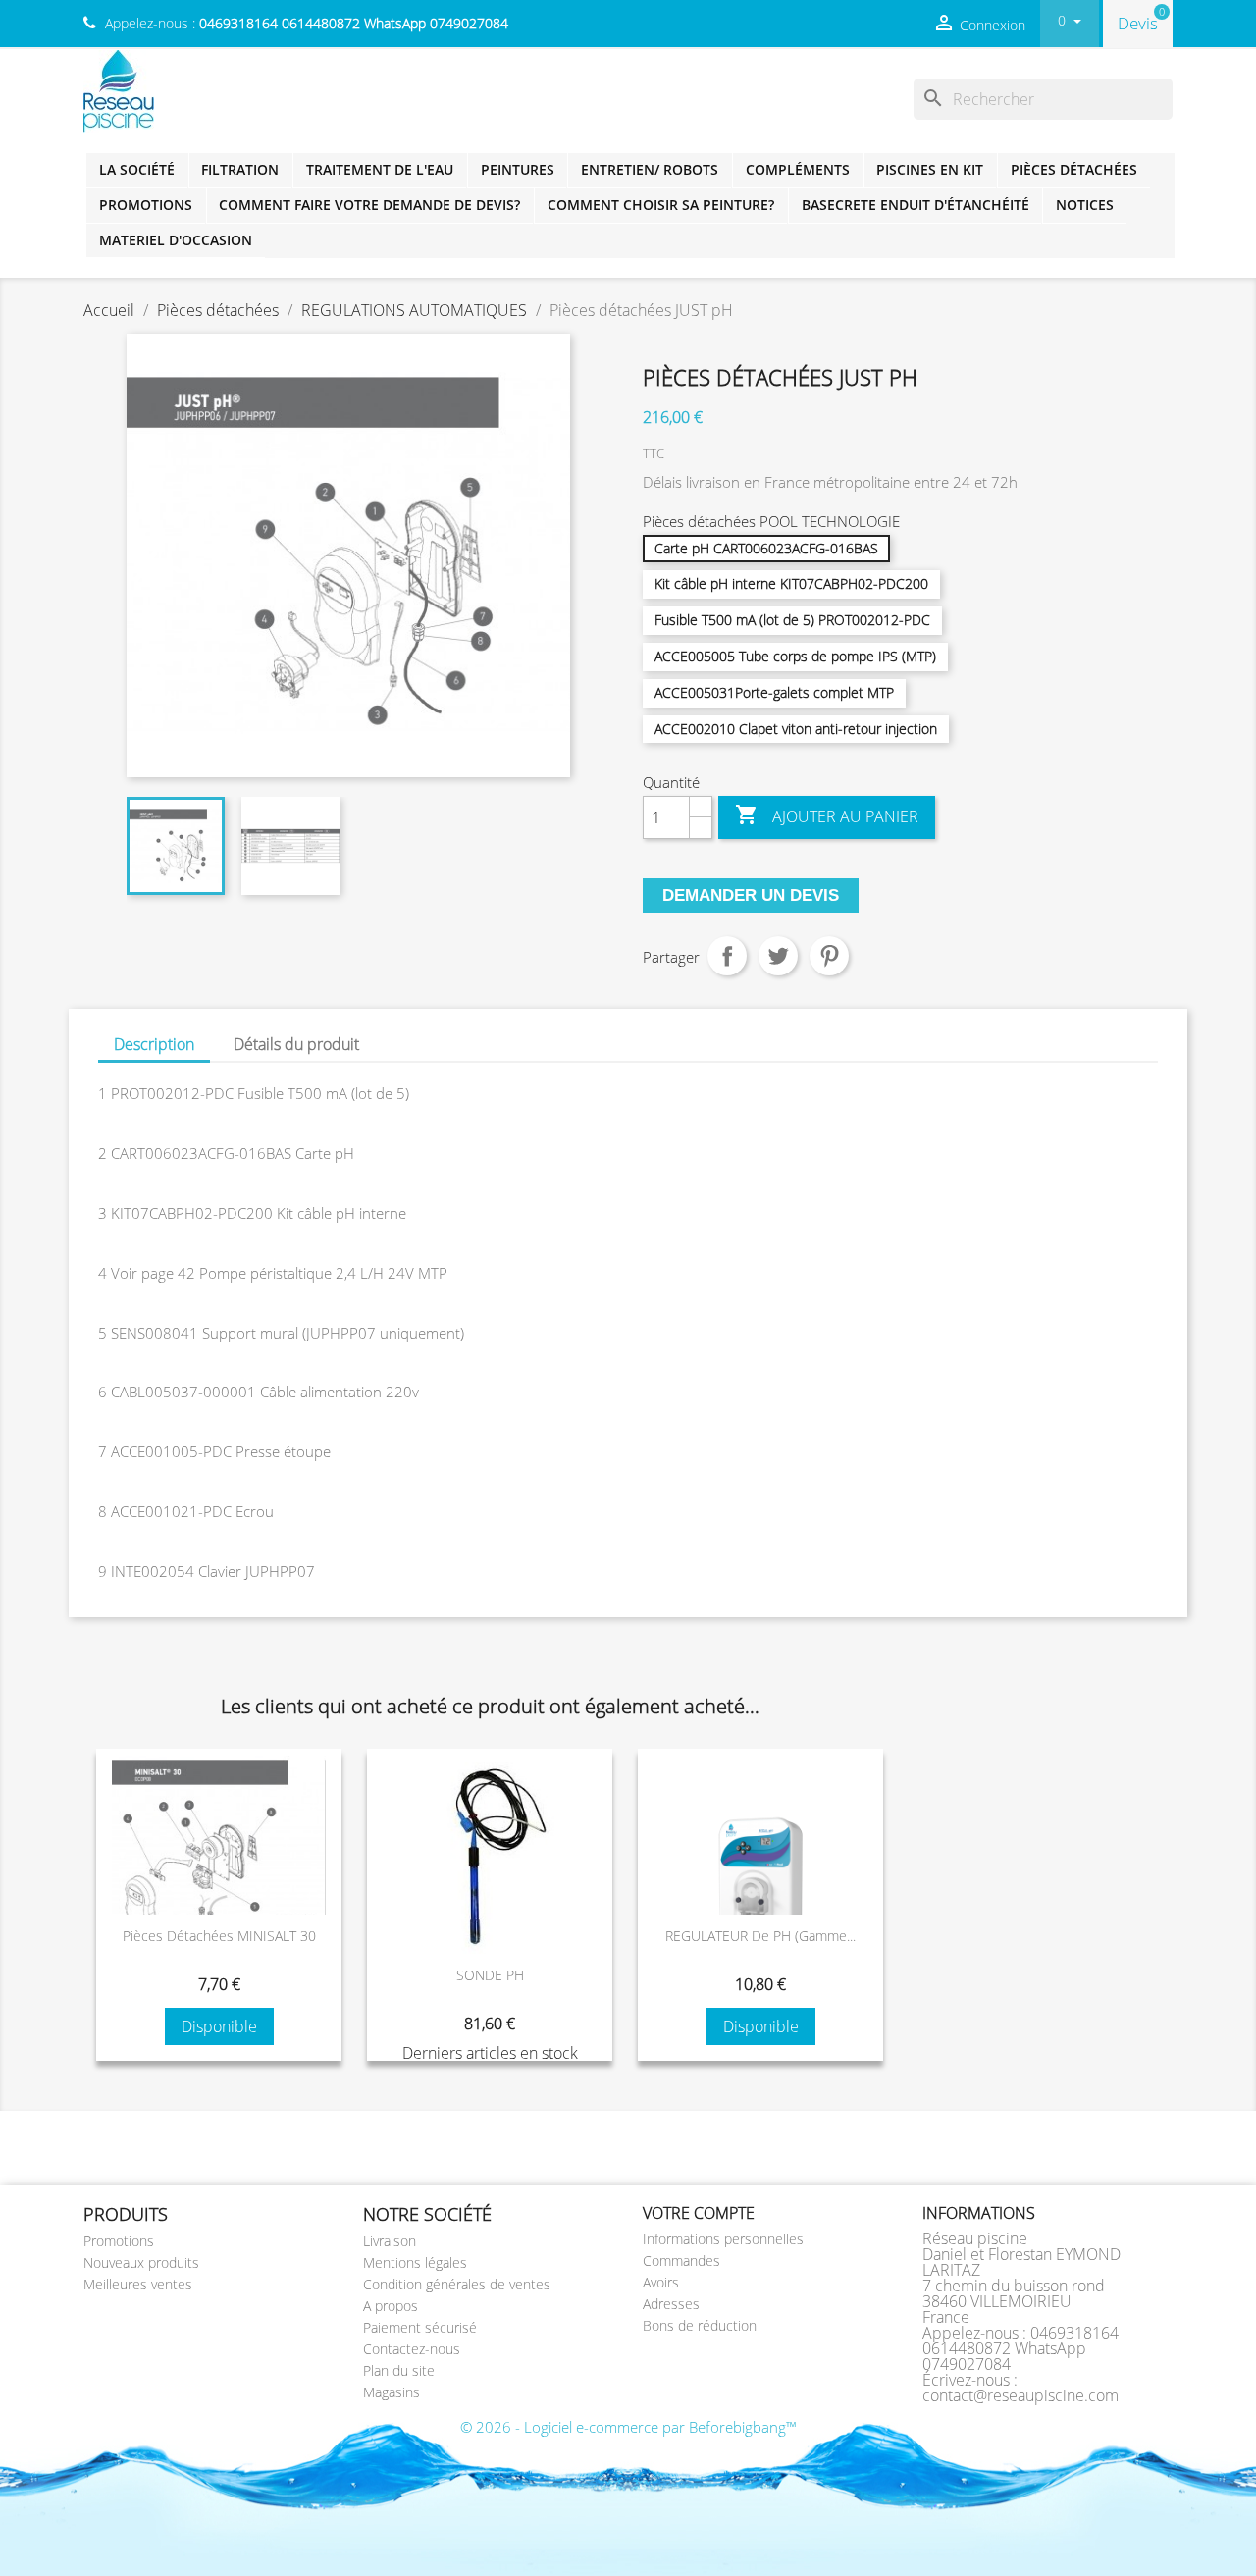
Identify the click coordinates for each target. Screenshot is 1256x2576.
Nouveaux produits (141, 2262)
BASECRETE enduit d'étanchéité (916, 205)
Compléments (798, 169)
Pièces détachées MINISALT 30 (219, 1936)
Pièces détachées (1074, 169)
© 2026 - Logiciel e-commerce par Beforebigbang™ (628, 2427)
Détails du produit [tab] (296, 1044)
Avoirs (661, 2282)
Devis (1138, 23)
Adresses (671, 2304)
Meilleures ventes (138, 2284)
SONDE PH (490, 1975)
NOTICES (1085, 205)
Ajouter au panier (827, 815)
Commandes (681, 2261)
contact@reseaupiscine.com (1020, 2395)
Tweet (778, 956)
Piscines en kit (930, 169)
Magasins (392, 2392)
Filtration (240, 169)
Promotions (146, 205)
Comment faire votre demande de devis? (369, 205)
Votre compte (699, 2213)
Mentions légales (415, 2262)
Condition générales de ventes (457, 2284)
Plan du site (399, 2370)
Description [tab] (154, 1044)
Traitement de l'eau (380, 169)
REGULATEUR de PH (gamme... (760, 1936)
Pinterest (829, 956)
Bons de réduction (700, 2325)
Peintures (518, 169)
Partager (727, 956)
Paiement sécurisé (420, 2327)
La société (137, 169)
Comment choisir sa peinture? (661, 205)
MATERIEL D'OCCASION (176, 240)
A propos (391, 2306)
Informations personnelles (723, 2239)
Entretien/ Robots (650, 169)
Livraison (390, 2241)
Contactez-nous (412, 2349)
